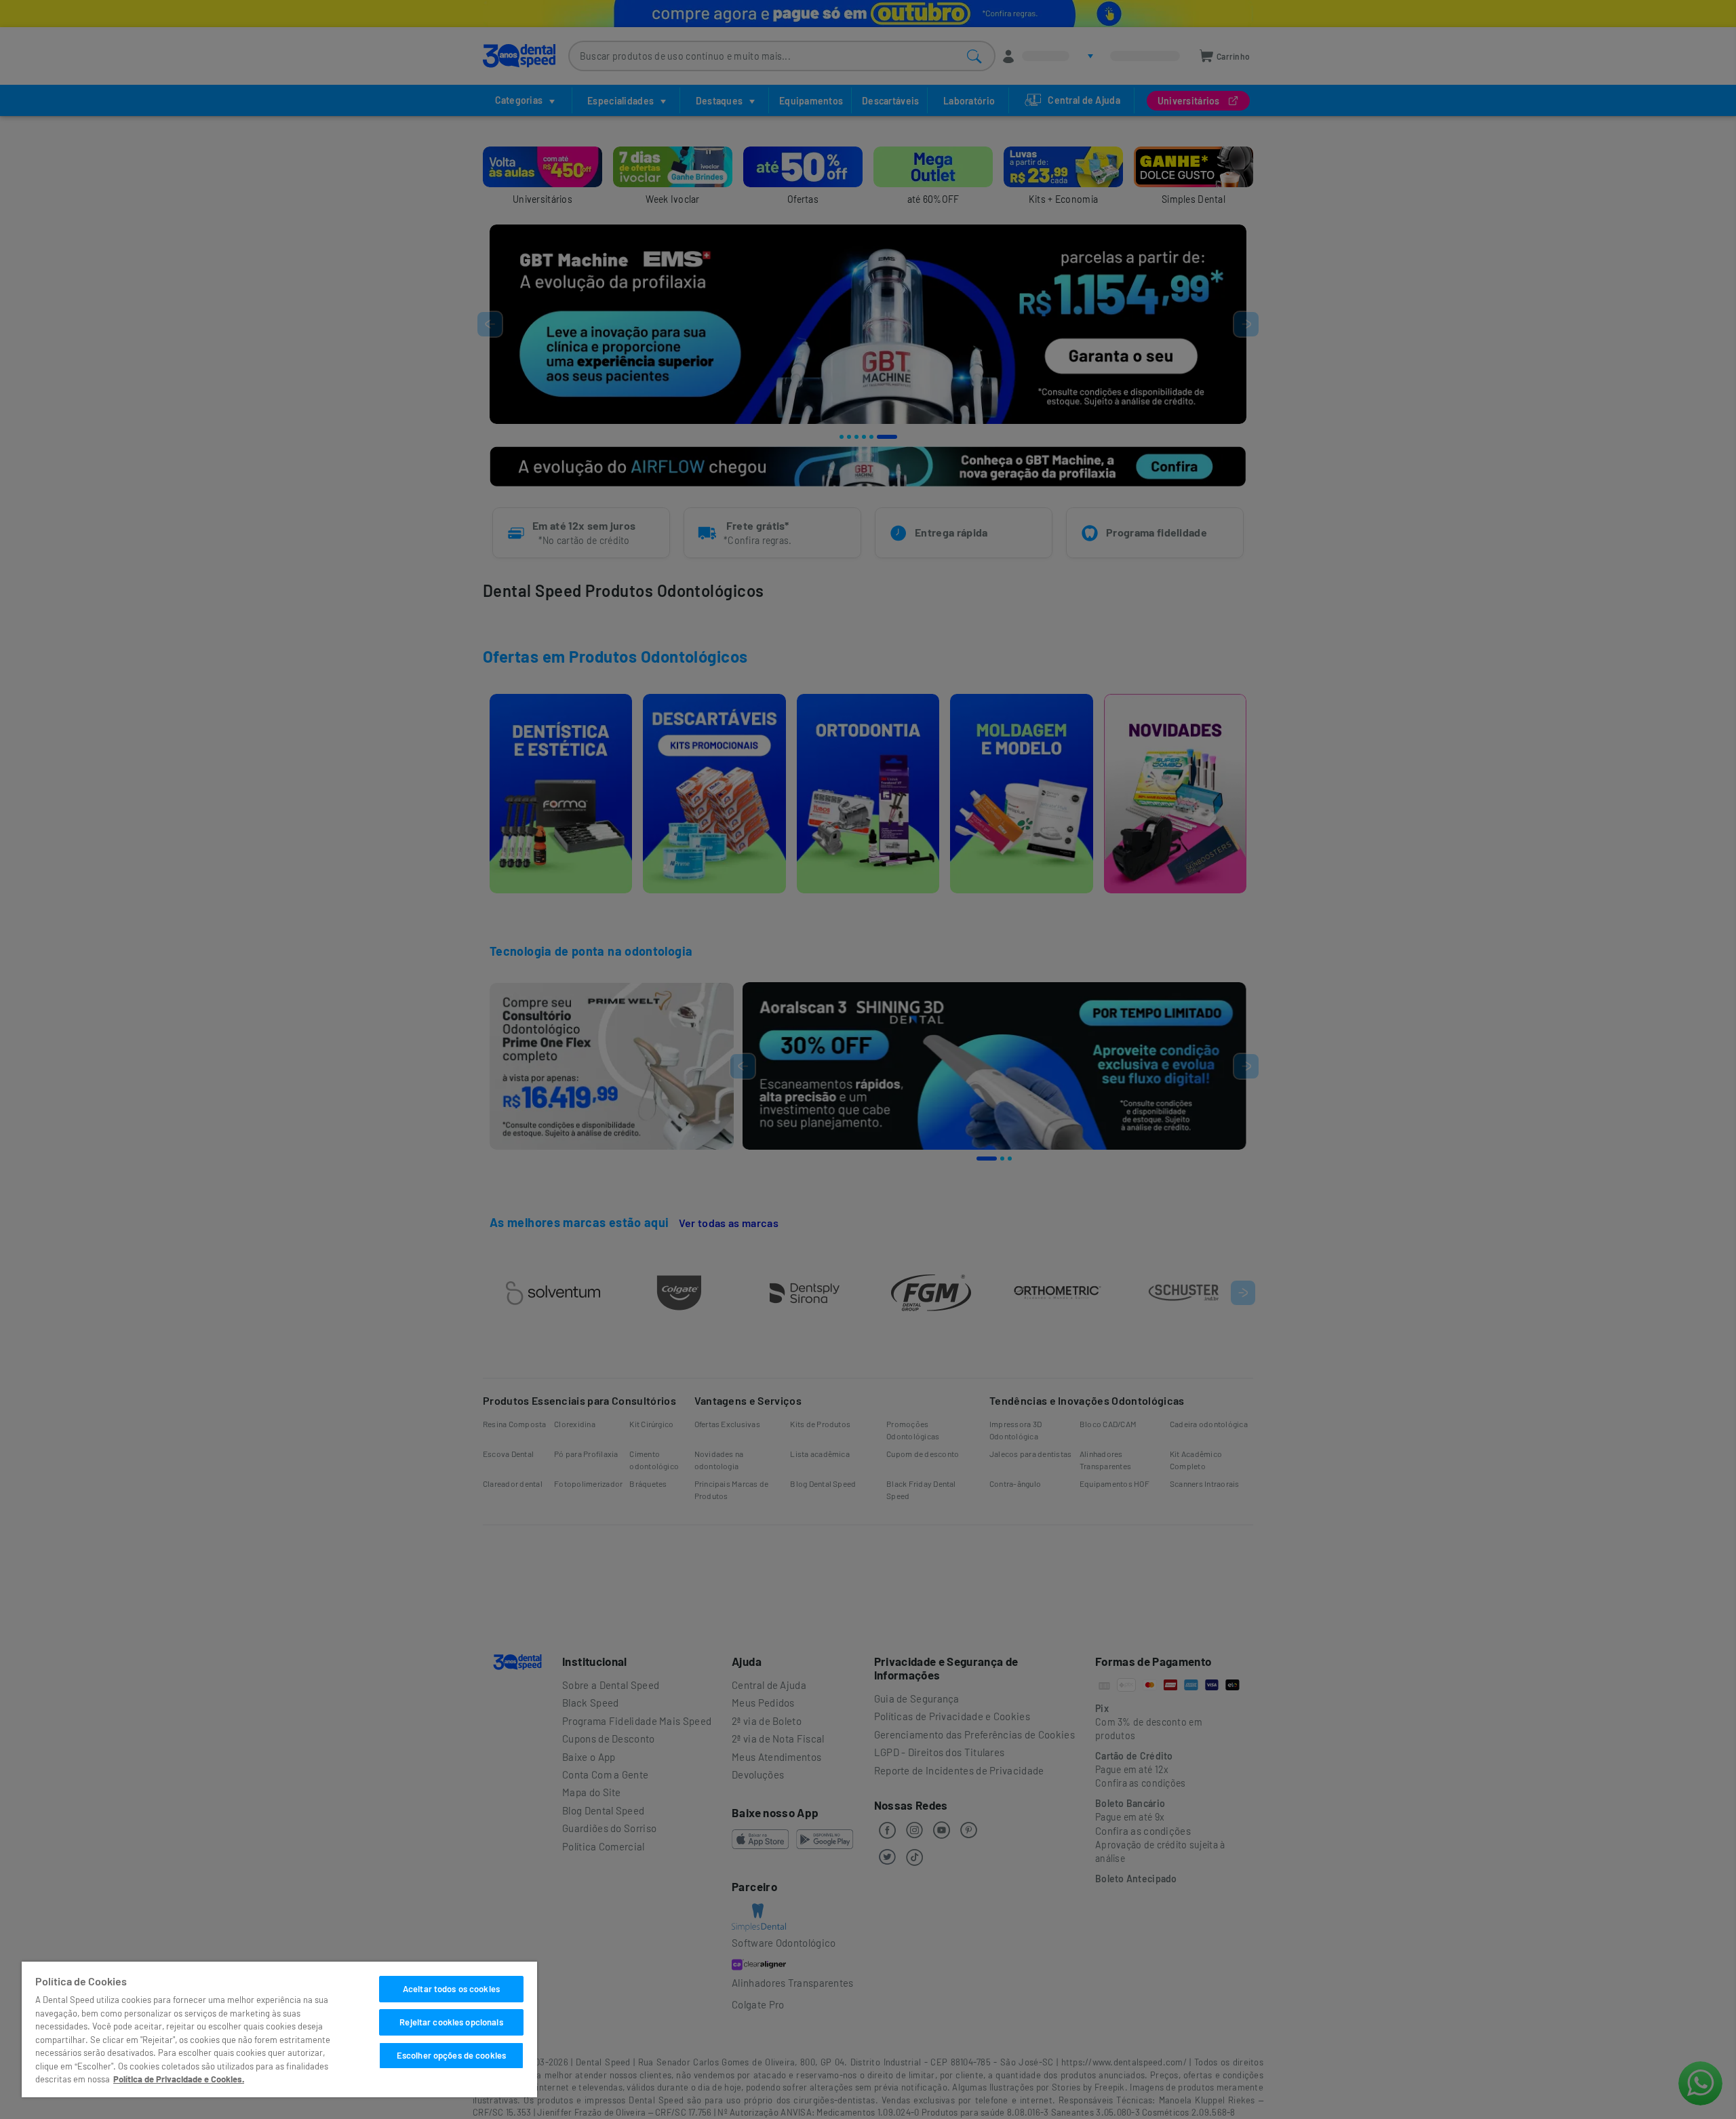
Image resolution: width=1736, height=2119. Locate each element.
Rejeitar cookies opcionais (451, 2022)
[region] (279, 2029)
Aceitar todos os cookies (451, 1989)
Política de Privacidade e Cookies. (179, 2079)
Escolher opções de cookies (451, 2055)
